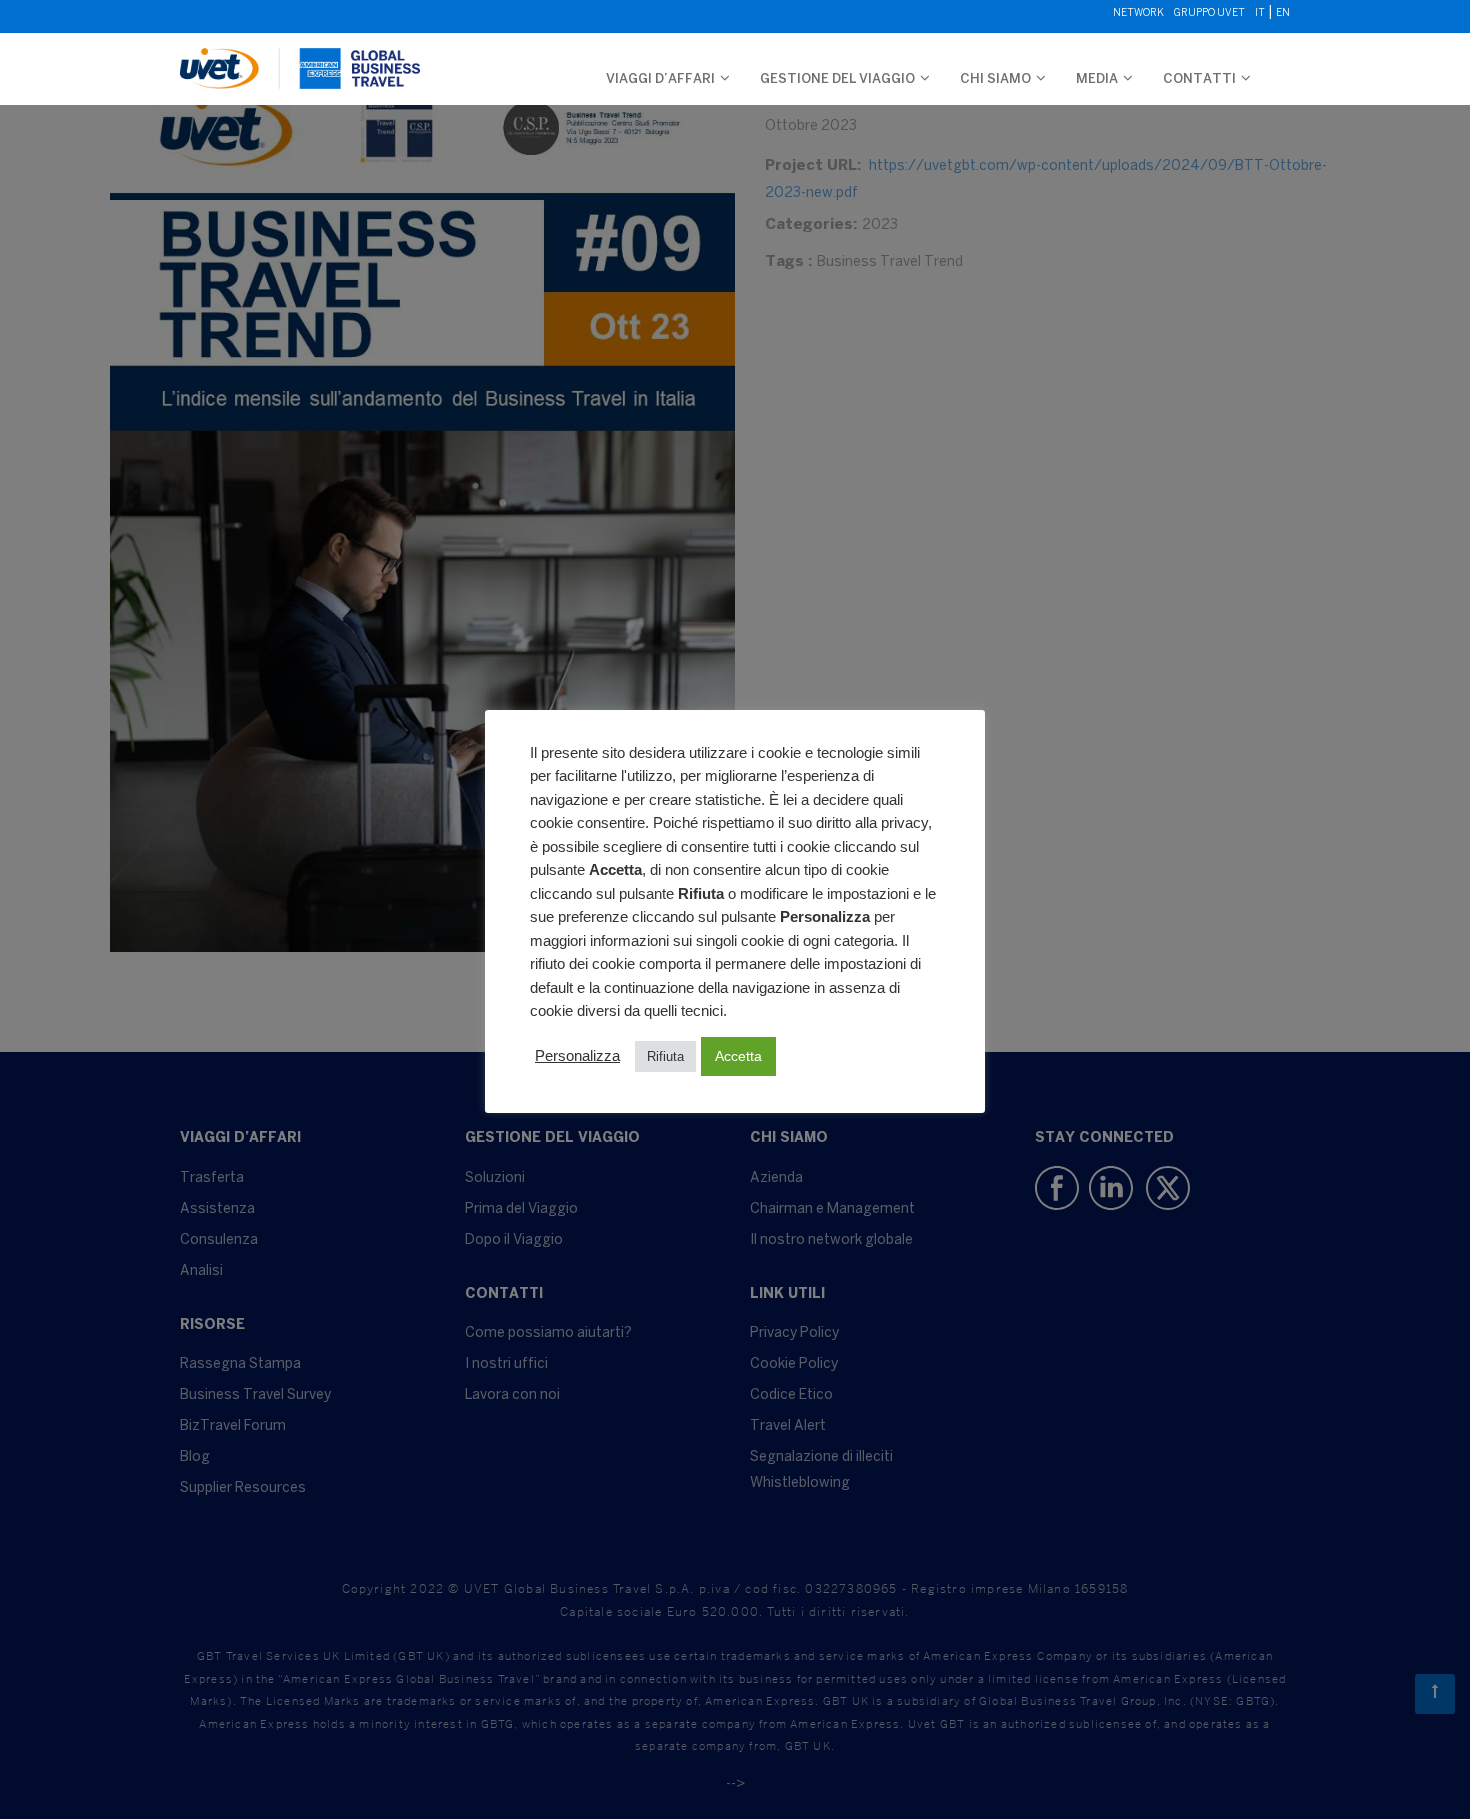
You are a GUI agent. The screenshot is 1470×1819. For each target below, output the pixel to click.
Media (1097, 79)
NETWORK (1138, 13)
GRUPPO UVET (1209, 13)
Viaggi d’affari (660, 79)
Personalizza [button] (577, 1056)
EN (1283, 13)
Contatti (1199, 79)
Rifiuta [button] (665, 1056)
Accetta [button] (738, 1056)
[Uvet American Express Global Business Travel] (300, 58)
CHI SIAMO (995, 79)
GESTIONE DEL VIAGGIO (837, 79)
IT (1260, 13)
